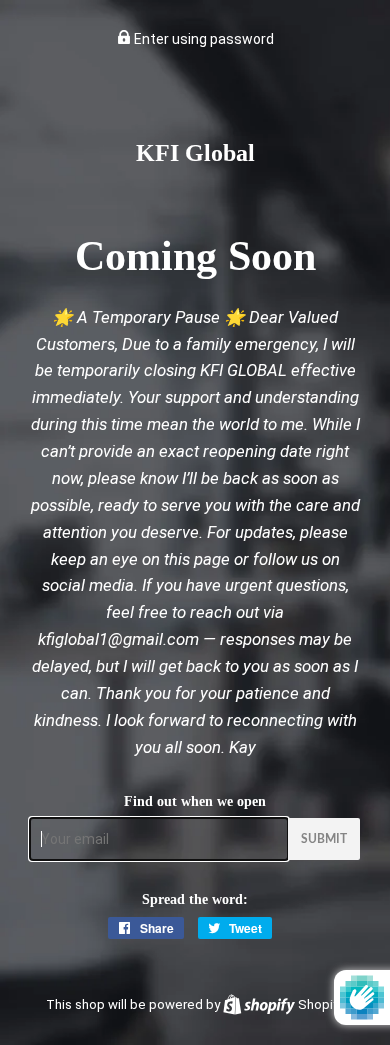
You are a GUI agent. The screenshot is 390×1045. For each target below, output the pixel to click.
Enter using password (202, 39)
